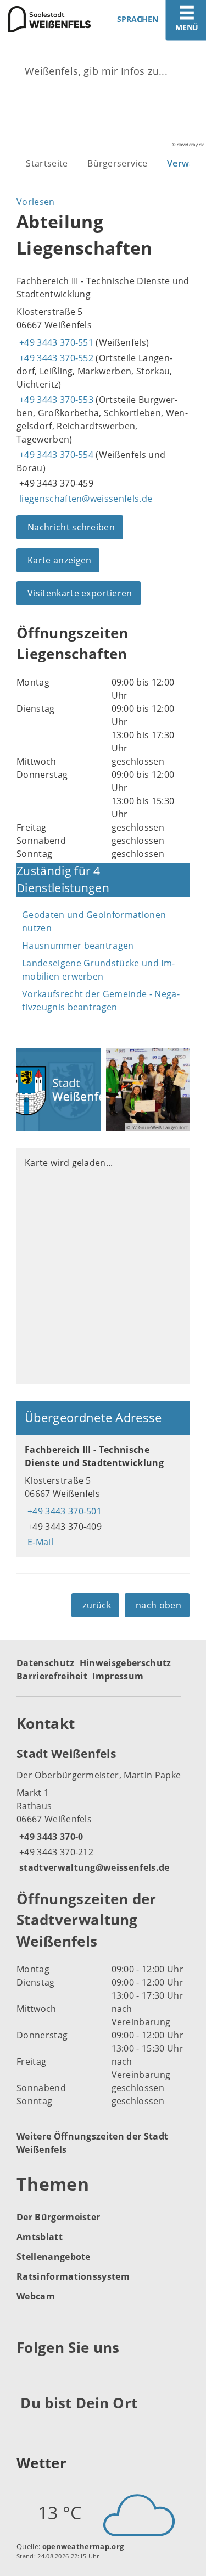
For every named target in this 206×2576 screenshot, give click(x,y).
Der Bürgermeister (58, 2217)
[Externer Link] (27, 2375)
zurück (97, 1605)
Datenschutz (46, 1663)
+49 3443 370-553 (55, 400)
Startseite (47, 163)
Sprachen (138, 19)
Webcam (36, 2296)
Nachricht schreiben (71, 527)
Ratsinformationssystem (73, 2276)
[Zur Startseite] (48, 19)
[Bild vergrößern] (59, 1090)
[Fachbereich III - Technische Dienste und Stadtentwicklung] (103, 1496)
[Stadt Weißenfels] (103, 1810)
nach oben (158, 1605)
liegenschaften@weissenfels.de (84, 499)
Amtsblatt (40, 2237)
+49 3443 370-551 (55, 342)
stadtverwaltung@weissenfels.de (93, 1867)
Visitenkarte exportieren (80, 593)
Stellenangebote (54, 2257)
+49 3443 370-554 (55, 455)
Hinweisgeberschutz (126, 1663)
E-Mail (39, 1542)
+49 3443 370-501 (63, 1511)
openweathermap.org (83, 2546)
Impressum (118, 1676)
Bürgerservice (117, 163)
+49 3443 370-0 (50, 1837)
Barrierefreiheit (52, 1676)
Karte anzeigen (59, 560)
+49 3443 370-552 (55, 358)
